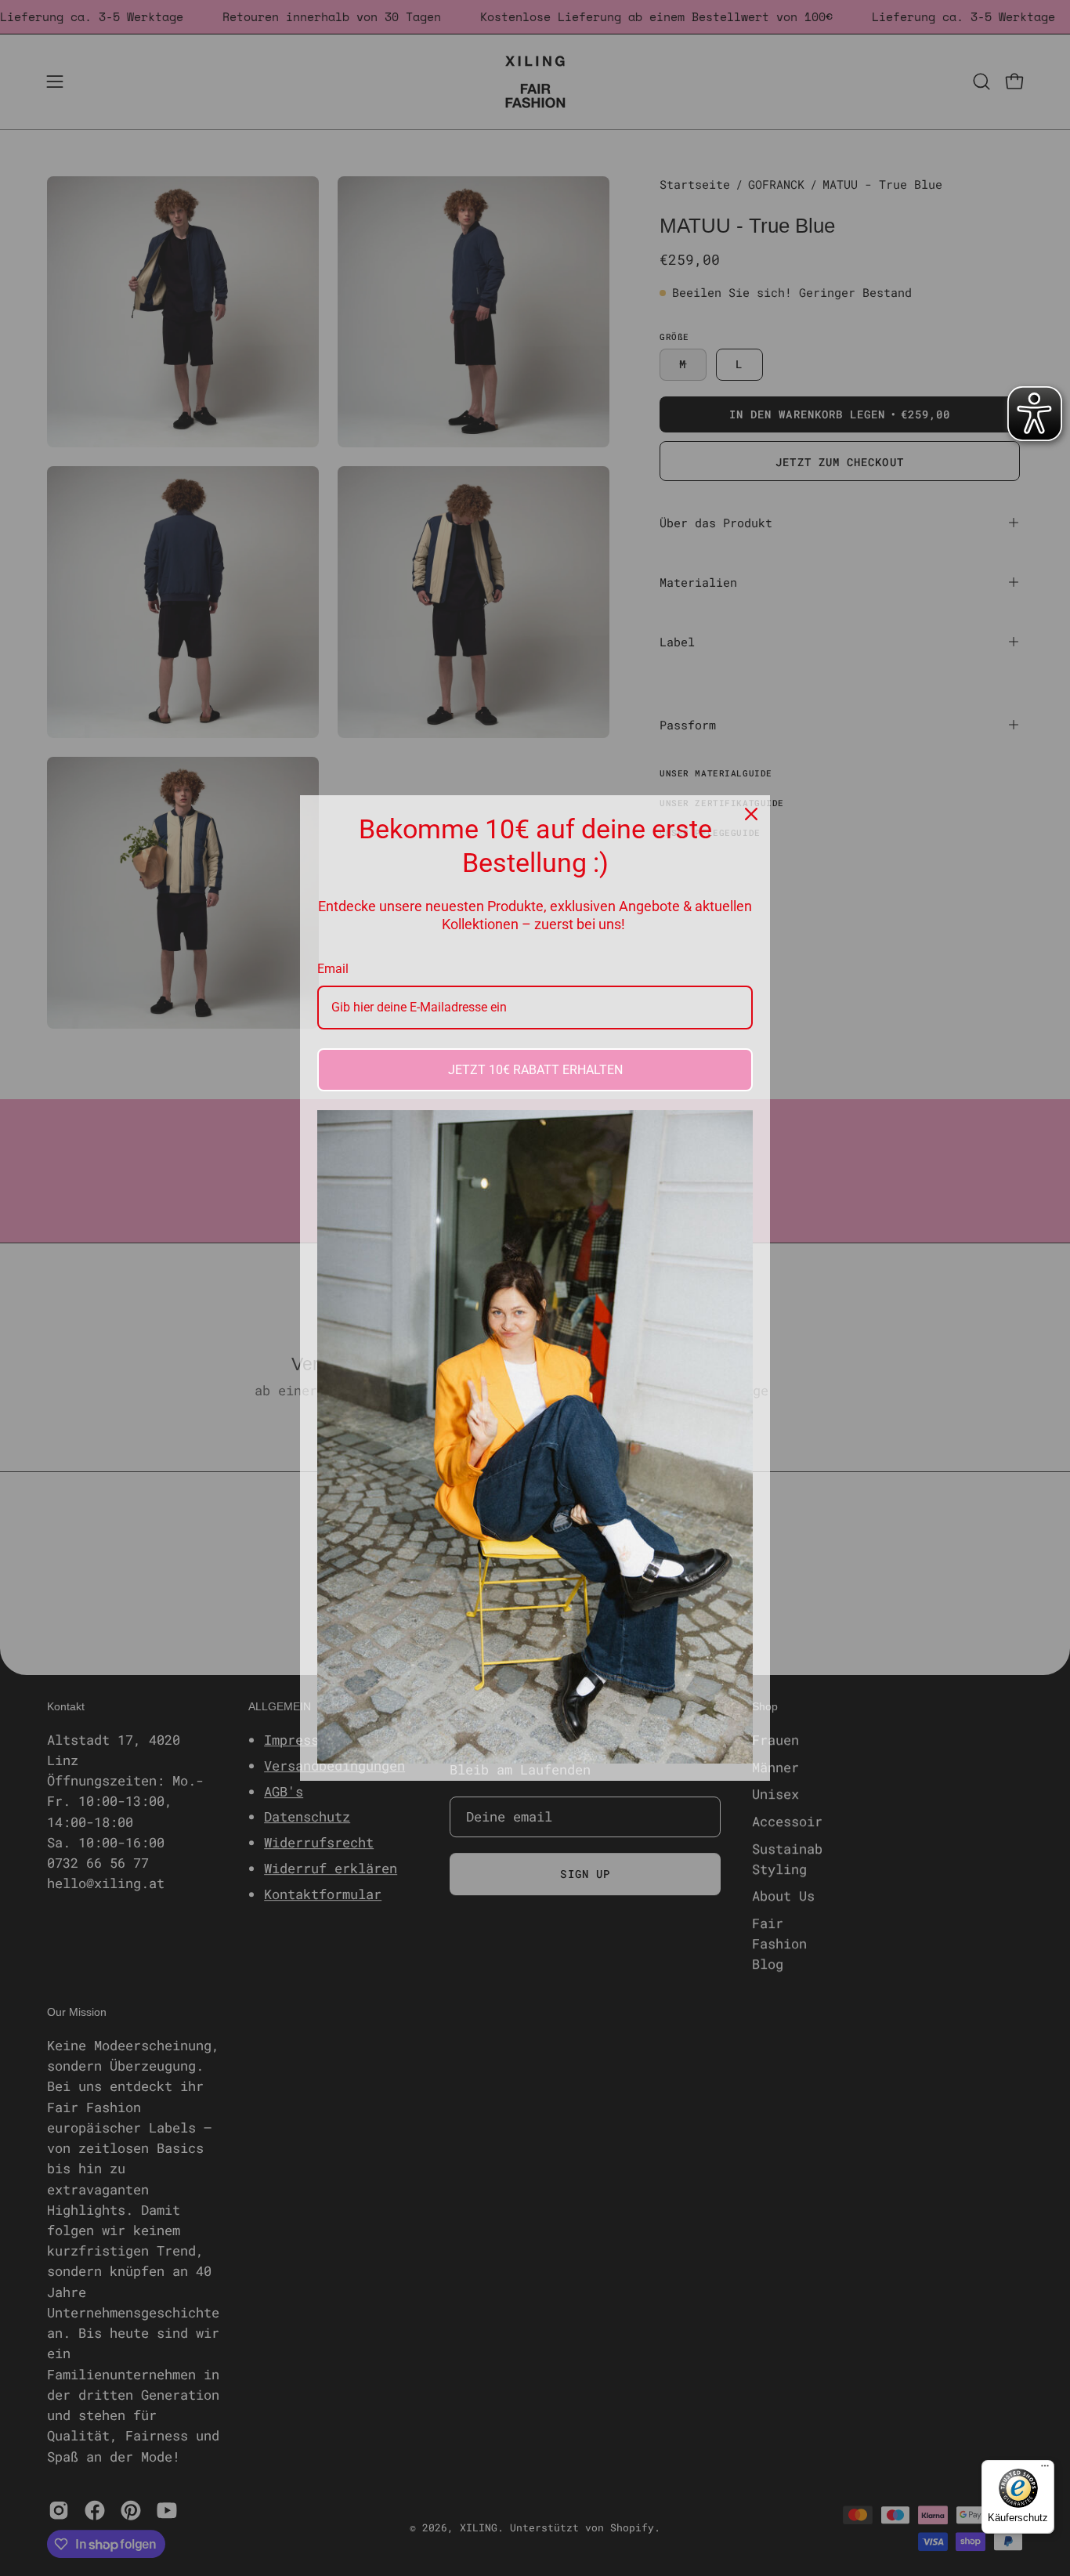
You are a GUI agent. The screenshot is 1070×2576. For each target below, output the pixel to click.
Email (333, 969)
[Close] (751, 814)
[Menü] (1045, 2469)
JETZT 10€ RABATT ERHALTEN (535, 1070)
